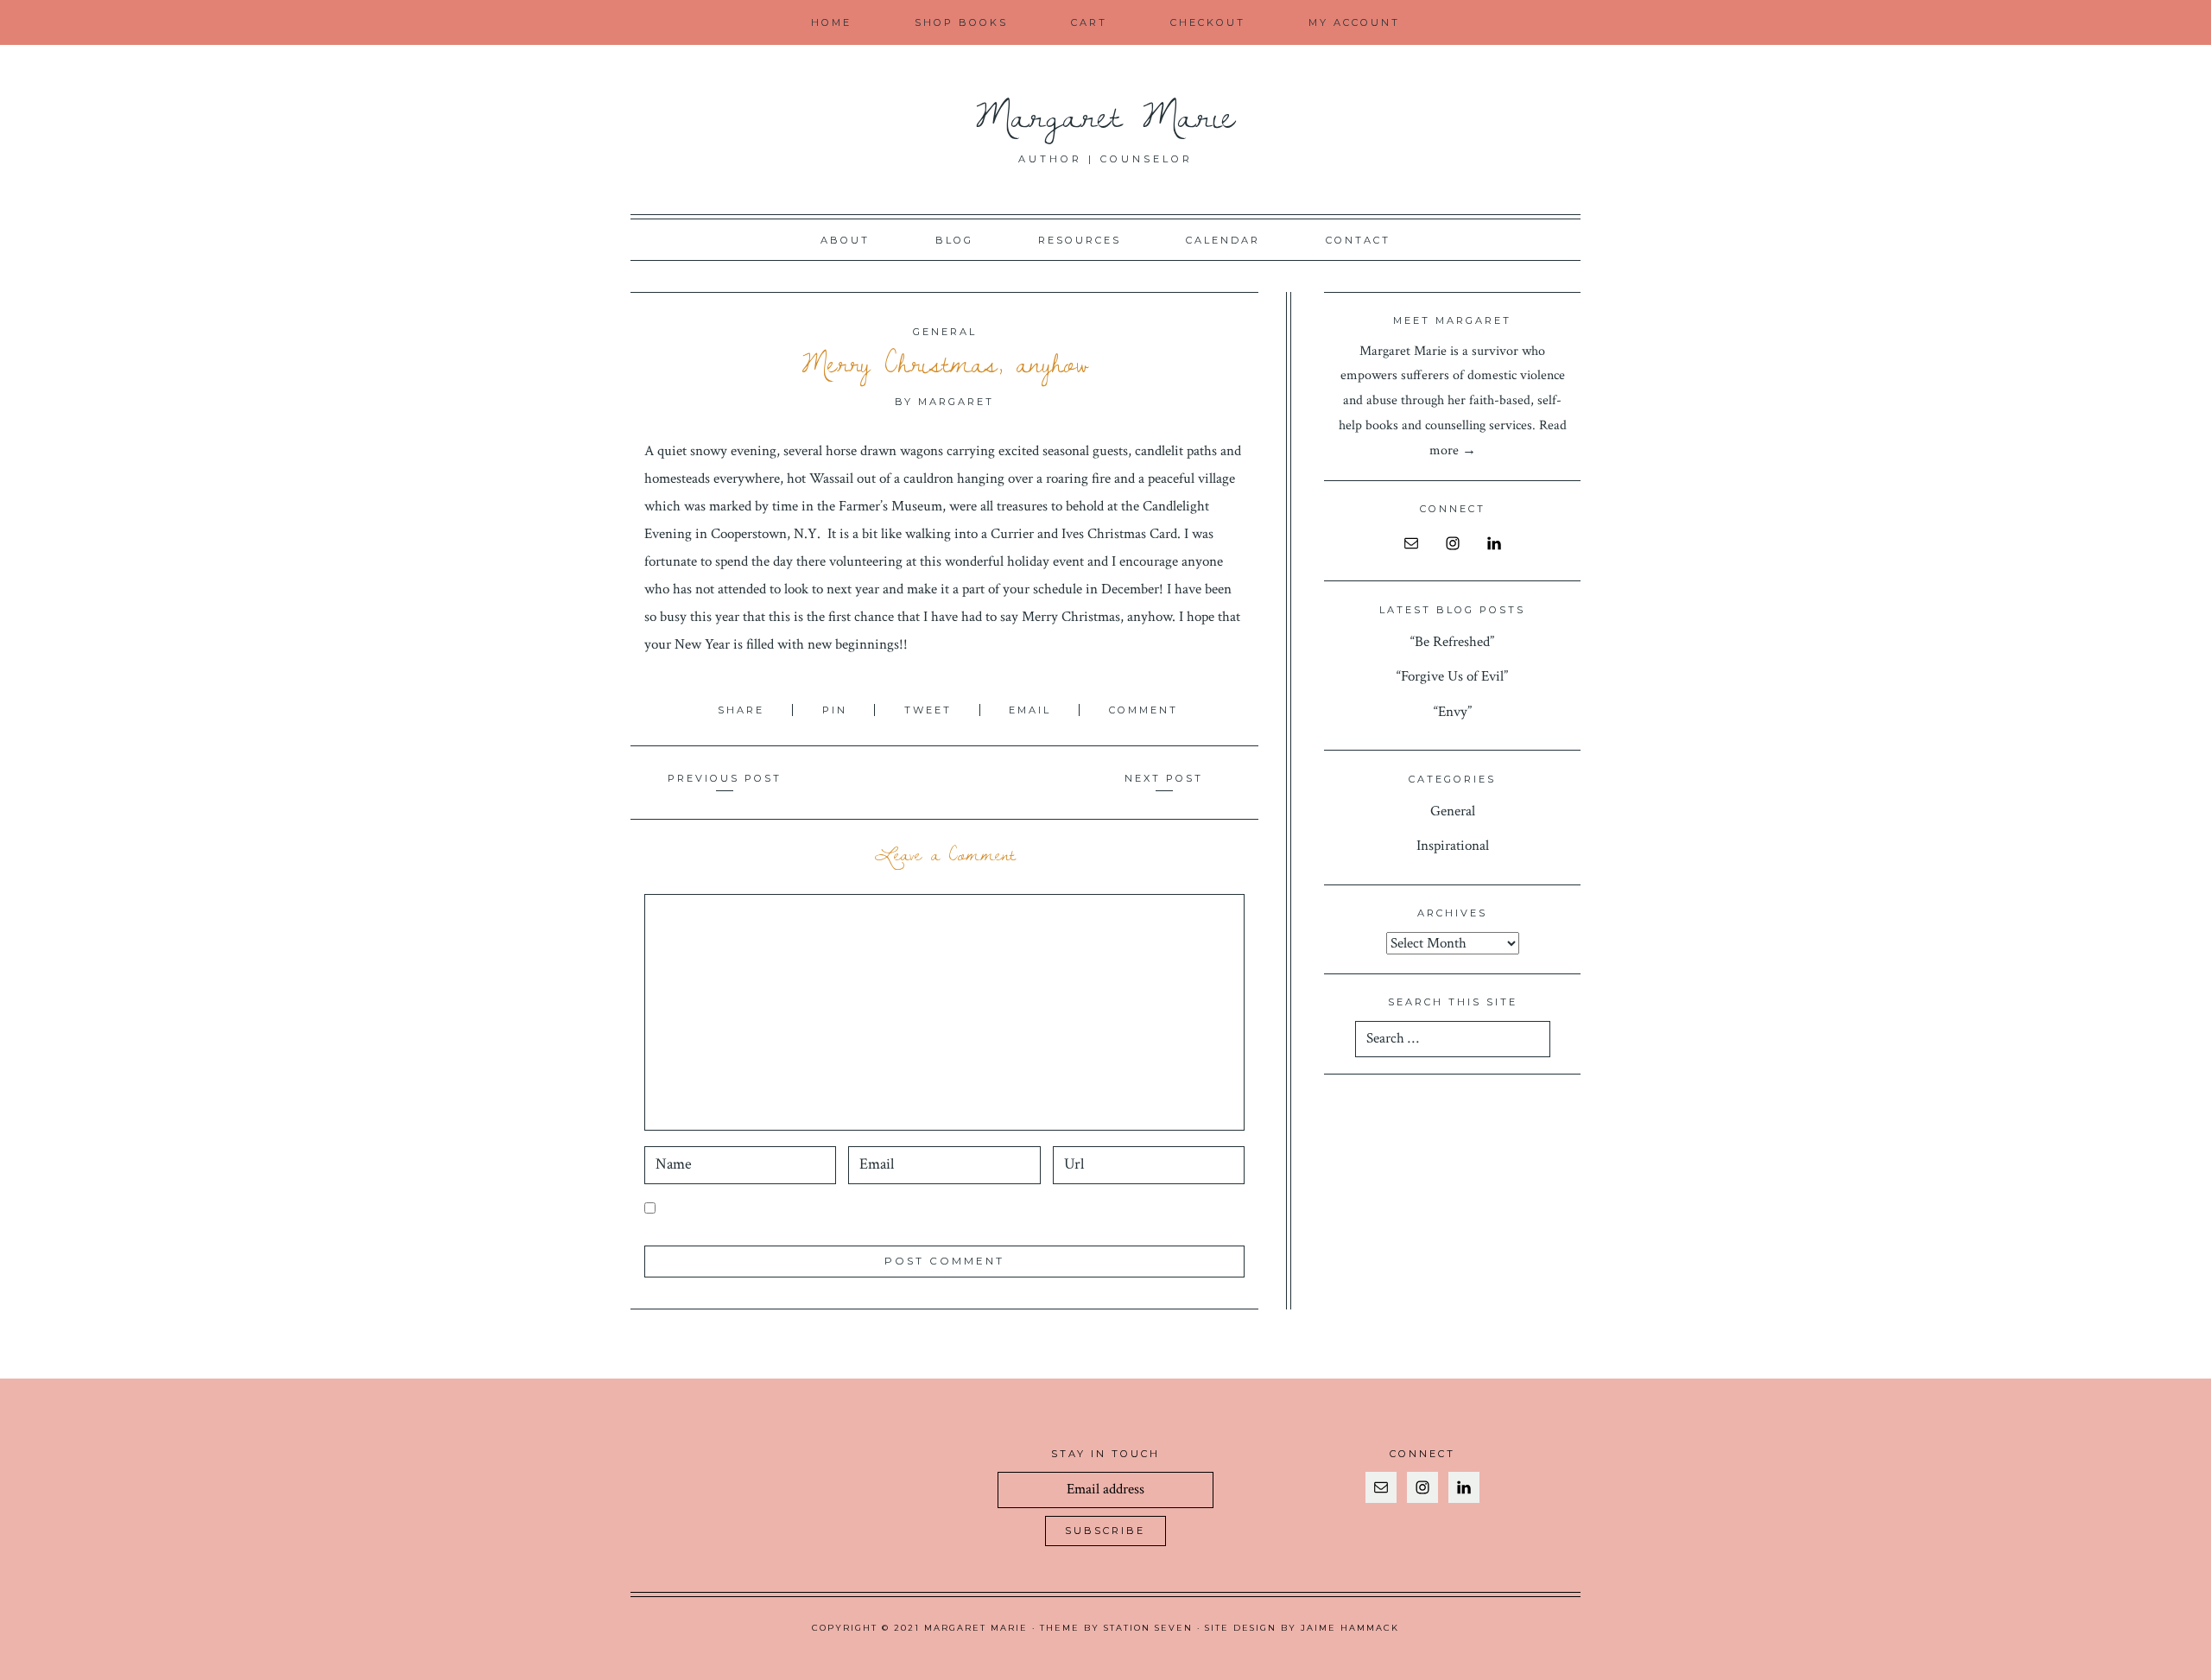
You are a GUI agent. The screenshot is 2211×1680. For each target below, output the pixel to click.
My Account (1354, 22)
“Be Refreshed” (1452, 642)
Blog (954, 240)
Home (831, 22)
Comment (1144, 710)
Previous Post (725, 778)
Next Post (1164, 778)
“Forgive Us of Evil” (1452, 676)
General (945, 332)
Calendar (1223, 240)
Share (744, 710)
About (845, 240)
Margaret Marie (1106, 114)
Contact (1358, 240)
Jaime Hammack (1350, 1628)
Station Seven (1148, 1628)
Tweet (931, 710)
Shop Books (961, 22)
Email (1033, 710)
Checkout (1208, 22)
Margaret (956, 402)
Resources (1080, 240)
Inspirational (1453, 846)
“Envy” (1453, 712)
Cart (1089, 22)
